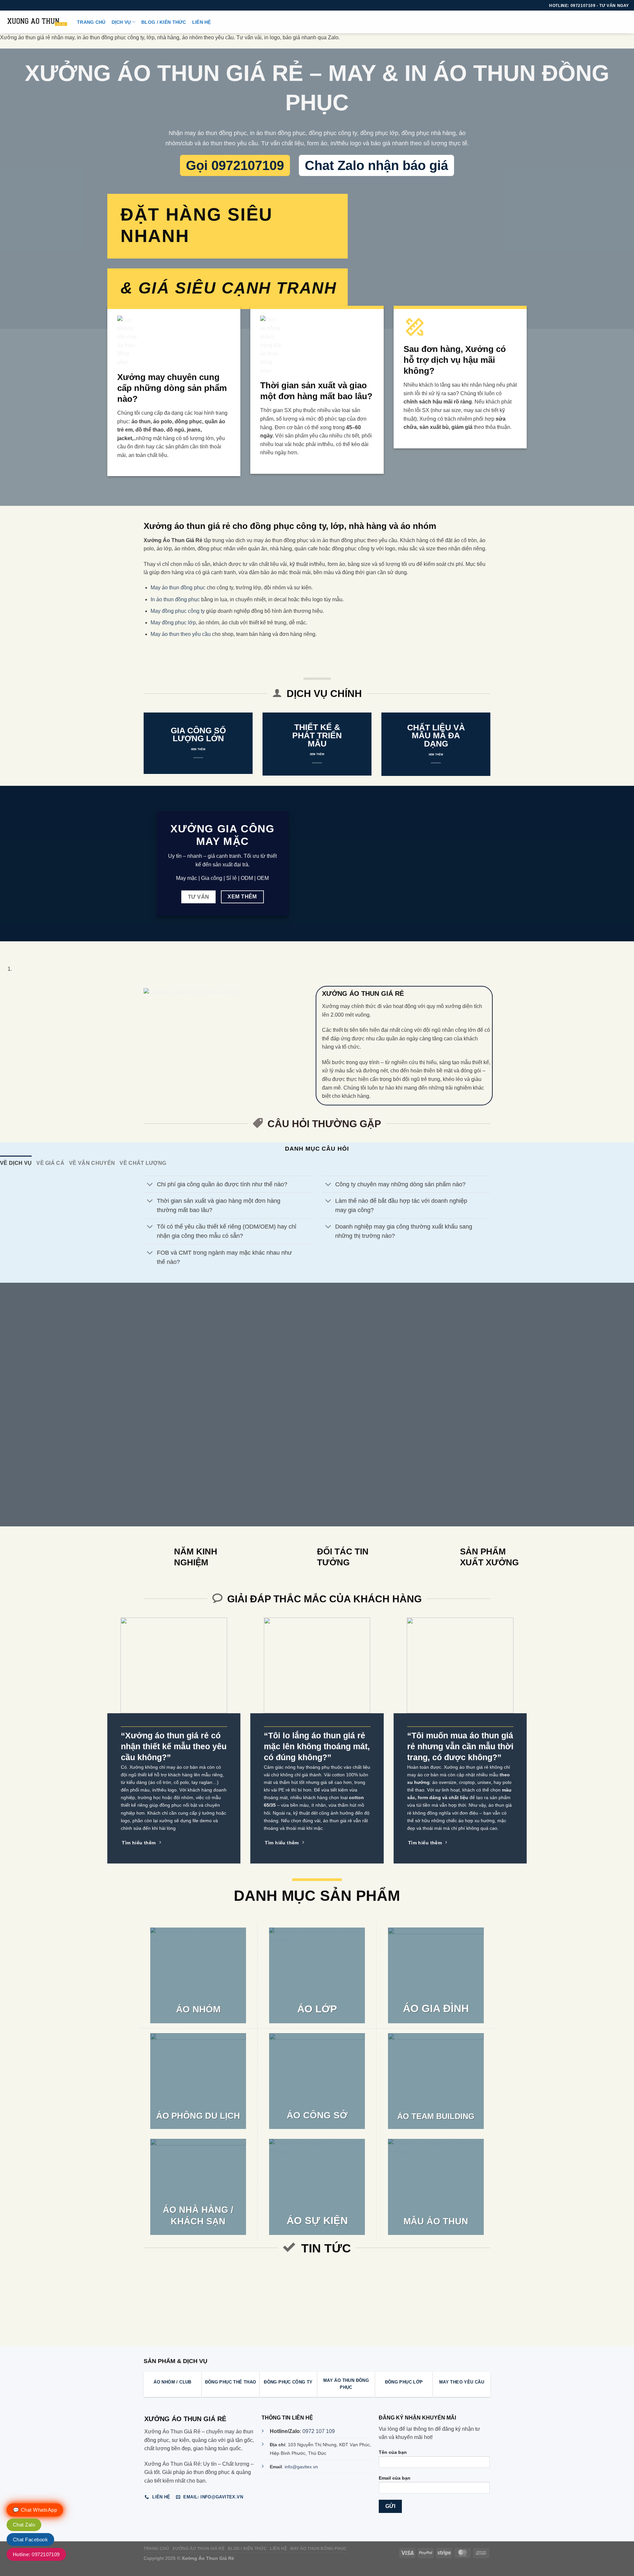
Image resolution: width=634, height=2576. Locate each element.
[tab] (16, 1163)
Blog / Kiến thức (164, 22)
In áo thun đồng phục (175, 599)
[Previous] (6, 948)
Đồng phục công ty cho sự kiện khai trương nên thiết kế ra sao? (338, 2283)
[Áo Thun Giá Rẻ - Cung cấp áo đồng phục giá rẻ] (36, 22)
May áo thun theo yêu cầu (181, 634)
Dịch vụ (121, 22)
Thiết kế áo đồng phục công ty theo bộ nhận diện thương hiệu (428, 2283)
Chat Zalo (24, 2525)
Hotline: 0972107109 (36, 2554)
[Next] (25, 948)
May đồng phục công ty (178, 611)
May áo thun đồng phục (178, 588)
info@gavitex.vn (301, 2467)
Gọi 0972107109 (235, 165)
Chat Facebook (30, 2540)
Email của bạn (395, 2478)
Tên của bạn (393, 2452)
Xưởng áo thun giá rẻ (198, 2549)
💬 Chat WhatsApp (35, 2510)
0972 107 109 (319, 2431)
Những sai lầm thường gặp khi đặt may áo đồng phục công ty (160, 2283)
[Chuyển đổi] (150, 1185)
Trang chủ (91, 22)
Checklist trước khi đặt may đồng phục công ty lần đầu (249, 2283)
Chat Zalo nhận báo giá (376, 165)
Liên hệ (202, 22)
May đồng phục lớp (173, 623)
